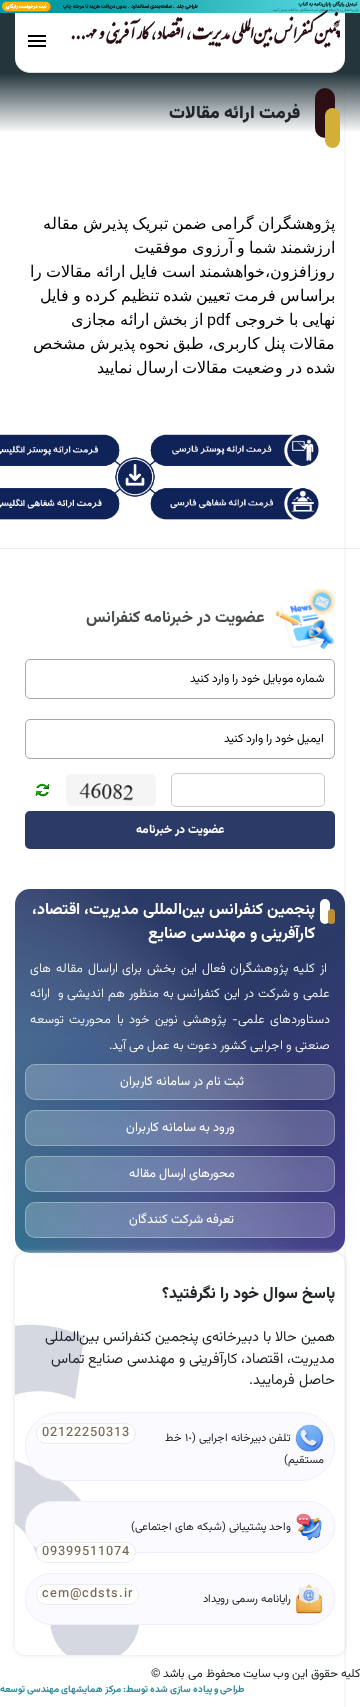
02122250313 (86, 1433)
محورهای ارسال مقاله (180, 1174)
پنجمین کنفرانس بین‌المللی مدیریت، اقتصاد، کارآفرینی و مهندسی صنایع (187, 37)
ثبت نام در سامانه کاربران (180, 1082)
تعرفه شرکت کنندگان (180, 1220)
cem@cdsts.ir (87, 1594)
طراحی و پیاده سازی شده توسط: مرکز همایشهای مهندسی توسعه (122, 1690)
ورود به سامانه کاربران (180, 1128)
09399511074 (86, 1552)
